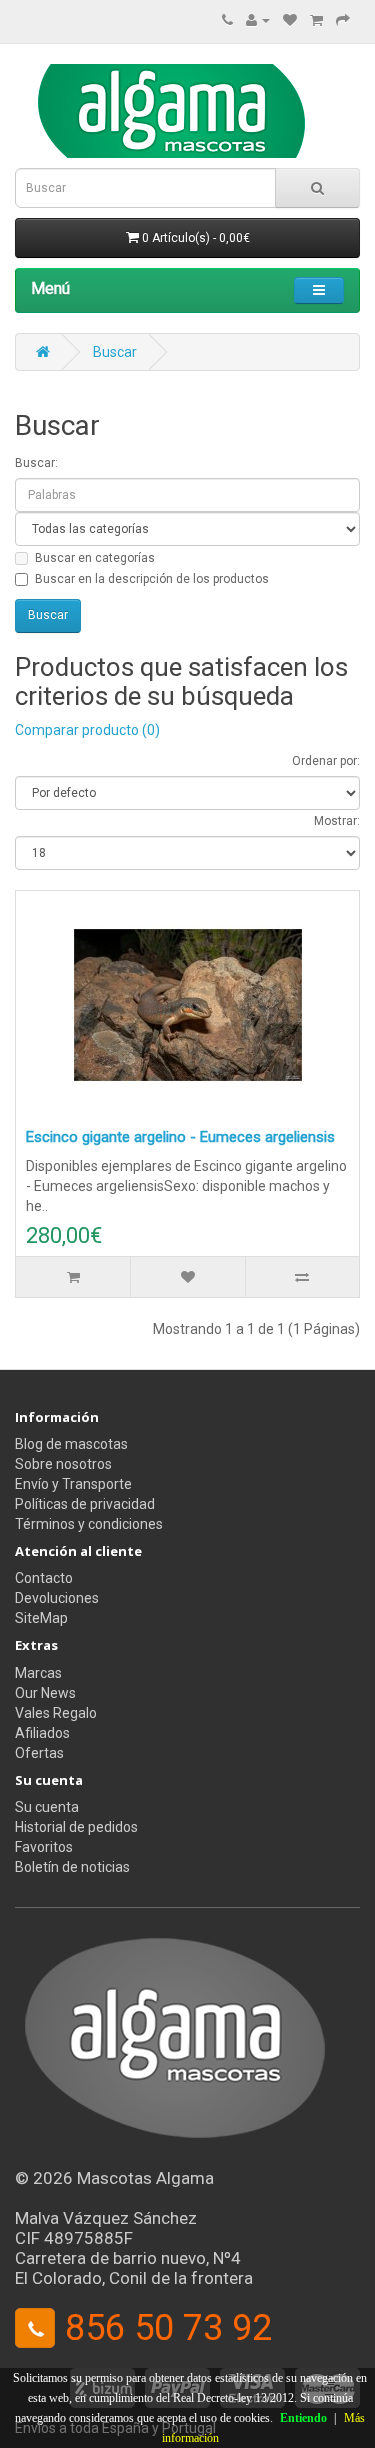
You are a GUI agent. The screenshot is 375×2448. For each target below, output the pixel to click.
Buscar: (36, 463)
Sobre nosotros (63, 1464)
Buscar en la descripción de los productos (152, 579)
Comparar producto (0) (87, 730)
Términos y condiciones (89, 1524)
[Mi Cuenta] (258, 20)
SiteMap (41, 1618)
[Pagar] (343, 20)
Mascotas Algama (145, 2178)
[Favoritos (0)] (290, 20)
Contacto (44, 1578)
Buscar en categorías (95, 558)
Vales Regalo (56, 1713)
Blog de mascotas (71, 1444)
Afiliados (42, 1733)
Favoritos (44, 1847)
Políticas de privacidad (85, 1504)
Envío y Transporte (73, 1484)
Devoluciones (57, 1598)
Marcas (38, 1673)
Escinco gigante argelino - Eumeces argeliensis (180, 1137)
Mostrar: (337, 821)
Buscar (115, 352)
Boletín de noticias (72, 1867)
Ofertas (39, 1753)
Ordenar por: (326, 761)
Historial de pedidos (76, 1827)
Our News (45, 1693)
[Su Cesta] (316, 20)
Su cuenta (47, 1807)
